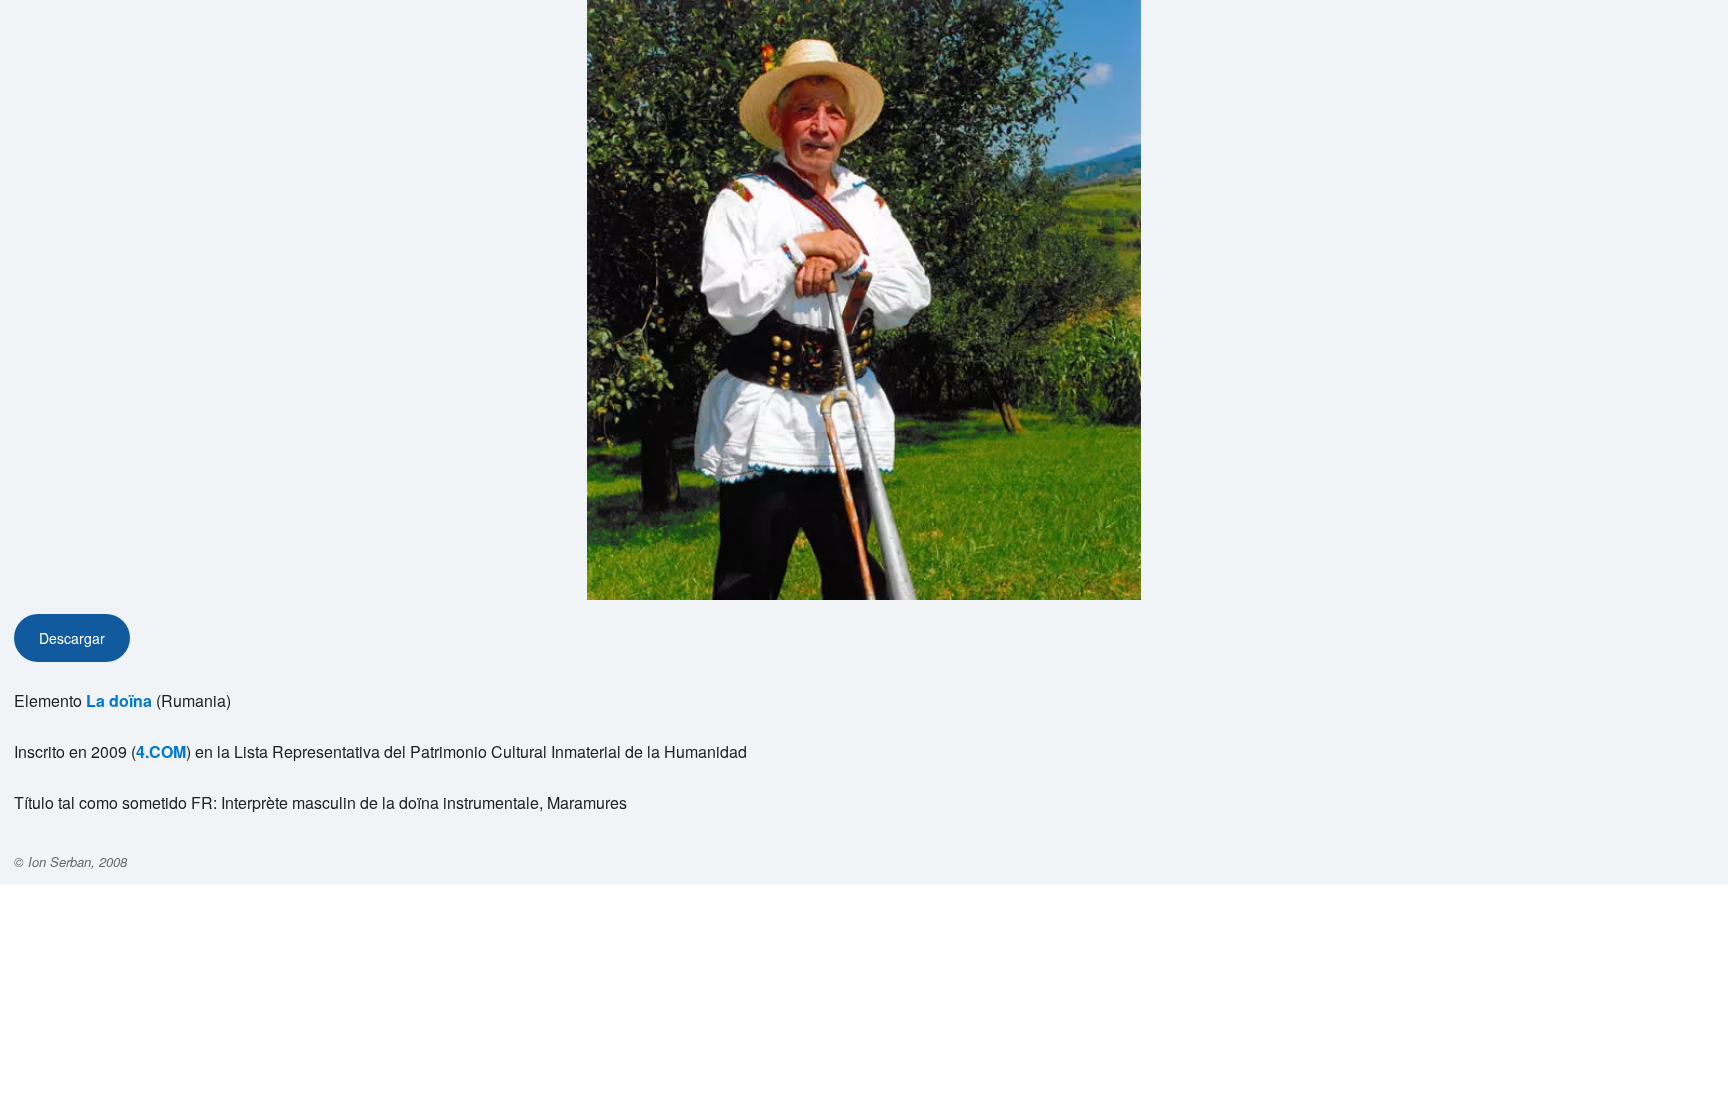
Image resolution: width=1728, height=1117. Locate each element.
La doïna (119, 700)
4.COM (161, 751)
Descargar (72, 638)
